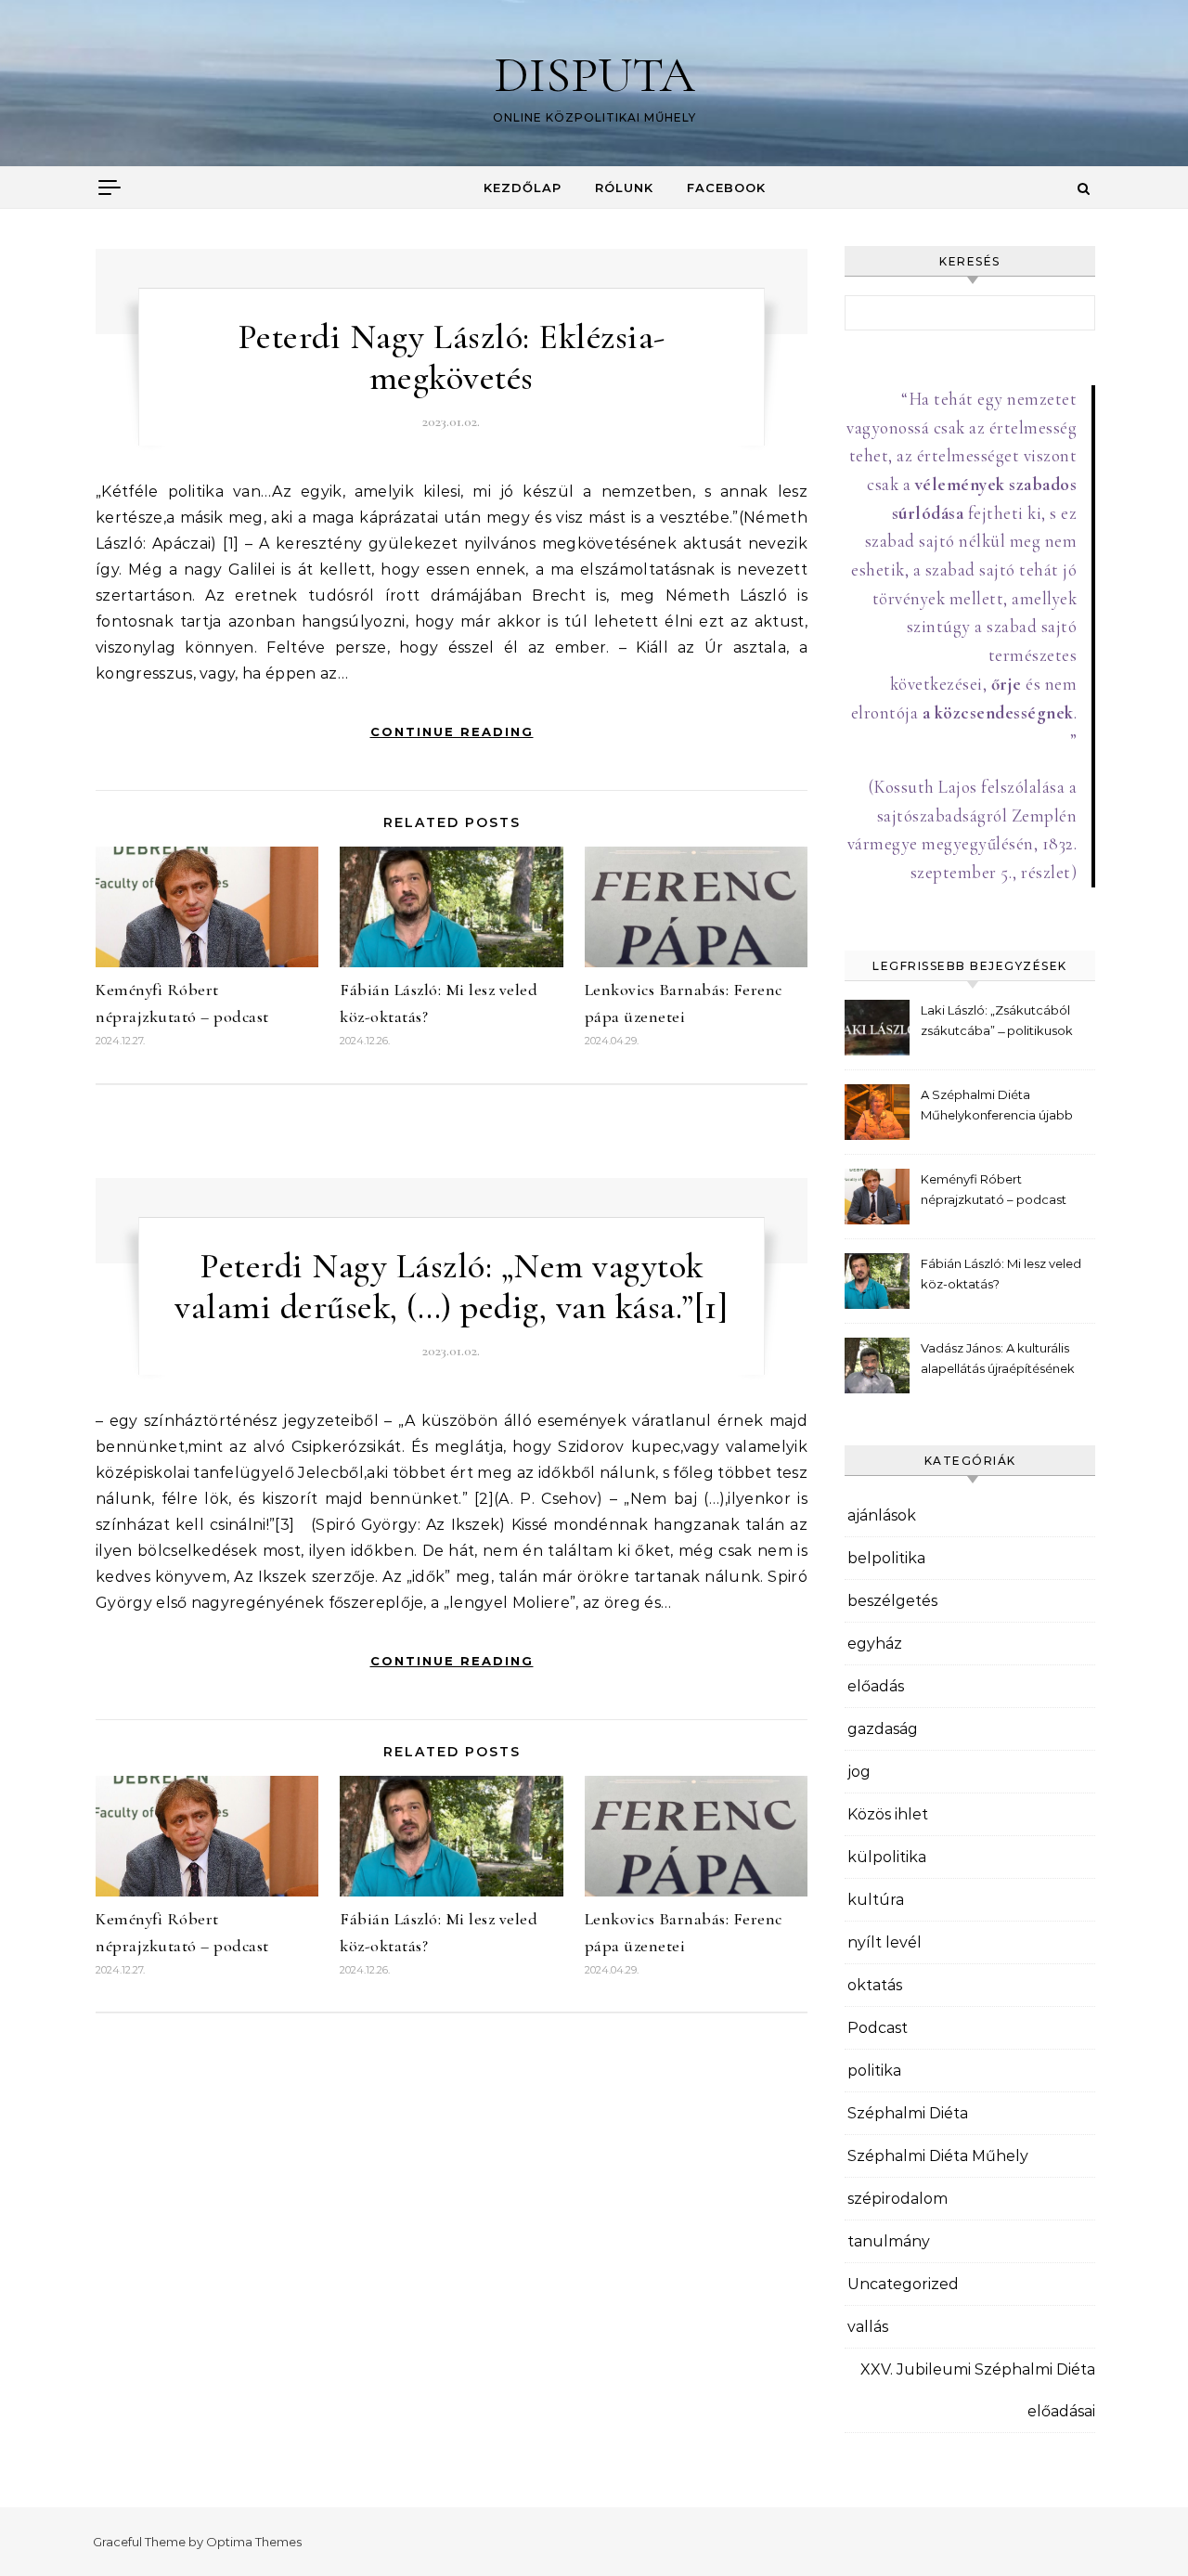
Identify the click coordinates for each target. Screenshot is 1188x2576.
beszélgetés (892, 1601)
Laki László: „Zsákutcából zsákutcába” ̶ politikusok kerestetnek (997, 1023)
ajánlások (882, 1515)
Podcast (878, 2028)
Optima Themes (254, 2542)
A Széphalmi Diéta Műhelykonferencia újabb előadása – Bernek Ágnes (997, 1107)
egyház (875, 1644)
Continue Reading (452, 731)
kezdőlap (523, 188)
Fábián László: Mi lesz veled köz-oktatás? (1001, 1274)
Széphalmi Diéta (908, 2113)
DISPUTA (594, 75)
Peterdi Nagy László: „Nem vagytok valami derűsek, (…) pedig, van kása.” (439, 1287)
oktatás (875, 1985)
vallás (868, 2327)
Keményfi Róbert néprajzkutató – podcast (994, 1189)
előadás (876, 1686)
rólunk (624, 188)
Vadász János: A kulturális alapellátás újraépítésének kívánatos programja (998, 1360)
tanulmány (889, 2241)
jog (859, 1772)
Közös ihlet (888, 1814)
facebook (726, 188)
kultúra (876, 1900)
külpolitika (887, 1857)
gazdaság (883, 1729)
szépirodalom (897, 2199)
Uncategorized (903, 2284)
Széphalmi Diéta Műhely (938, 2156)
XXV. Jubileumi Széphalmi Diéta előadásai (978, 2390)
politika (874, 2071)
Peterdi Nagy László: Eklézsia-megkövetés (452, 357)
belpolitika (886, 1558)
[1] (711, 1307)
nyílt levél (885, 1942)
